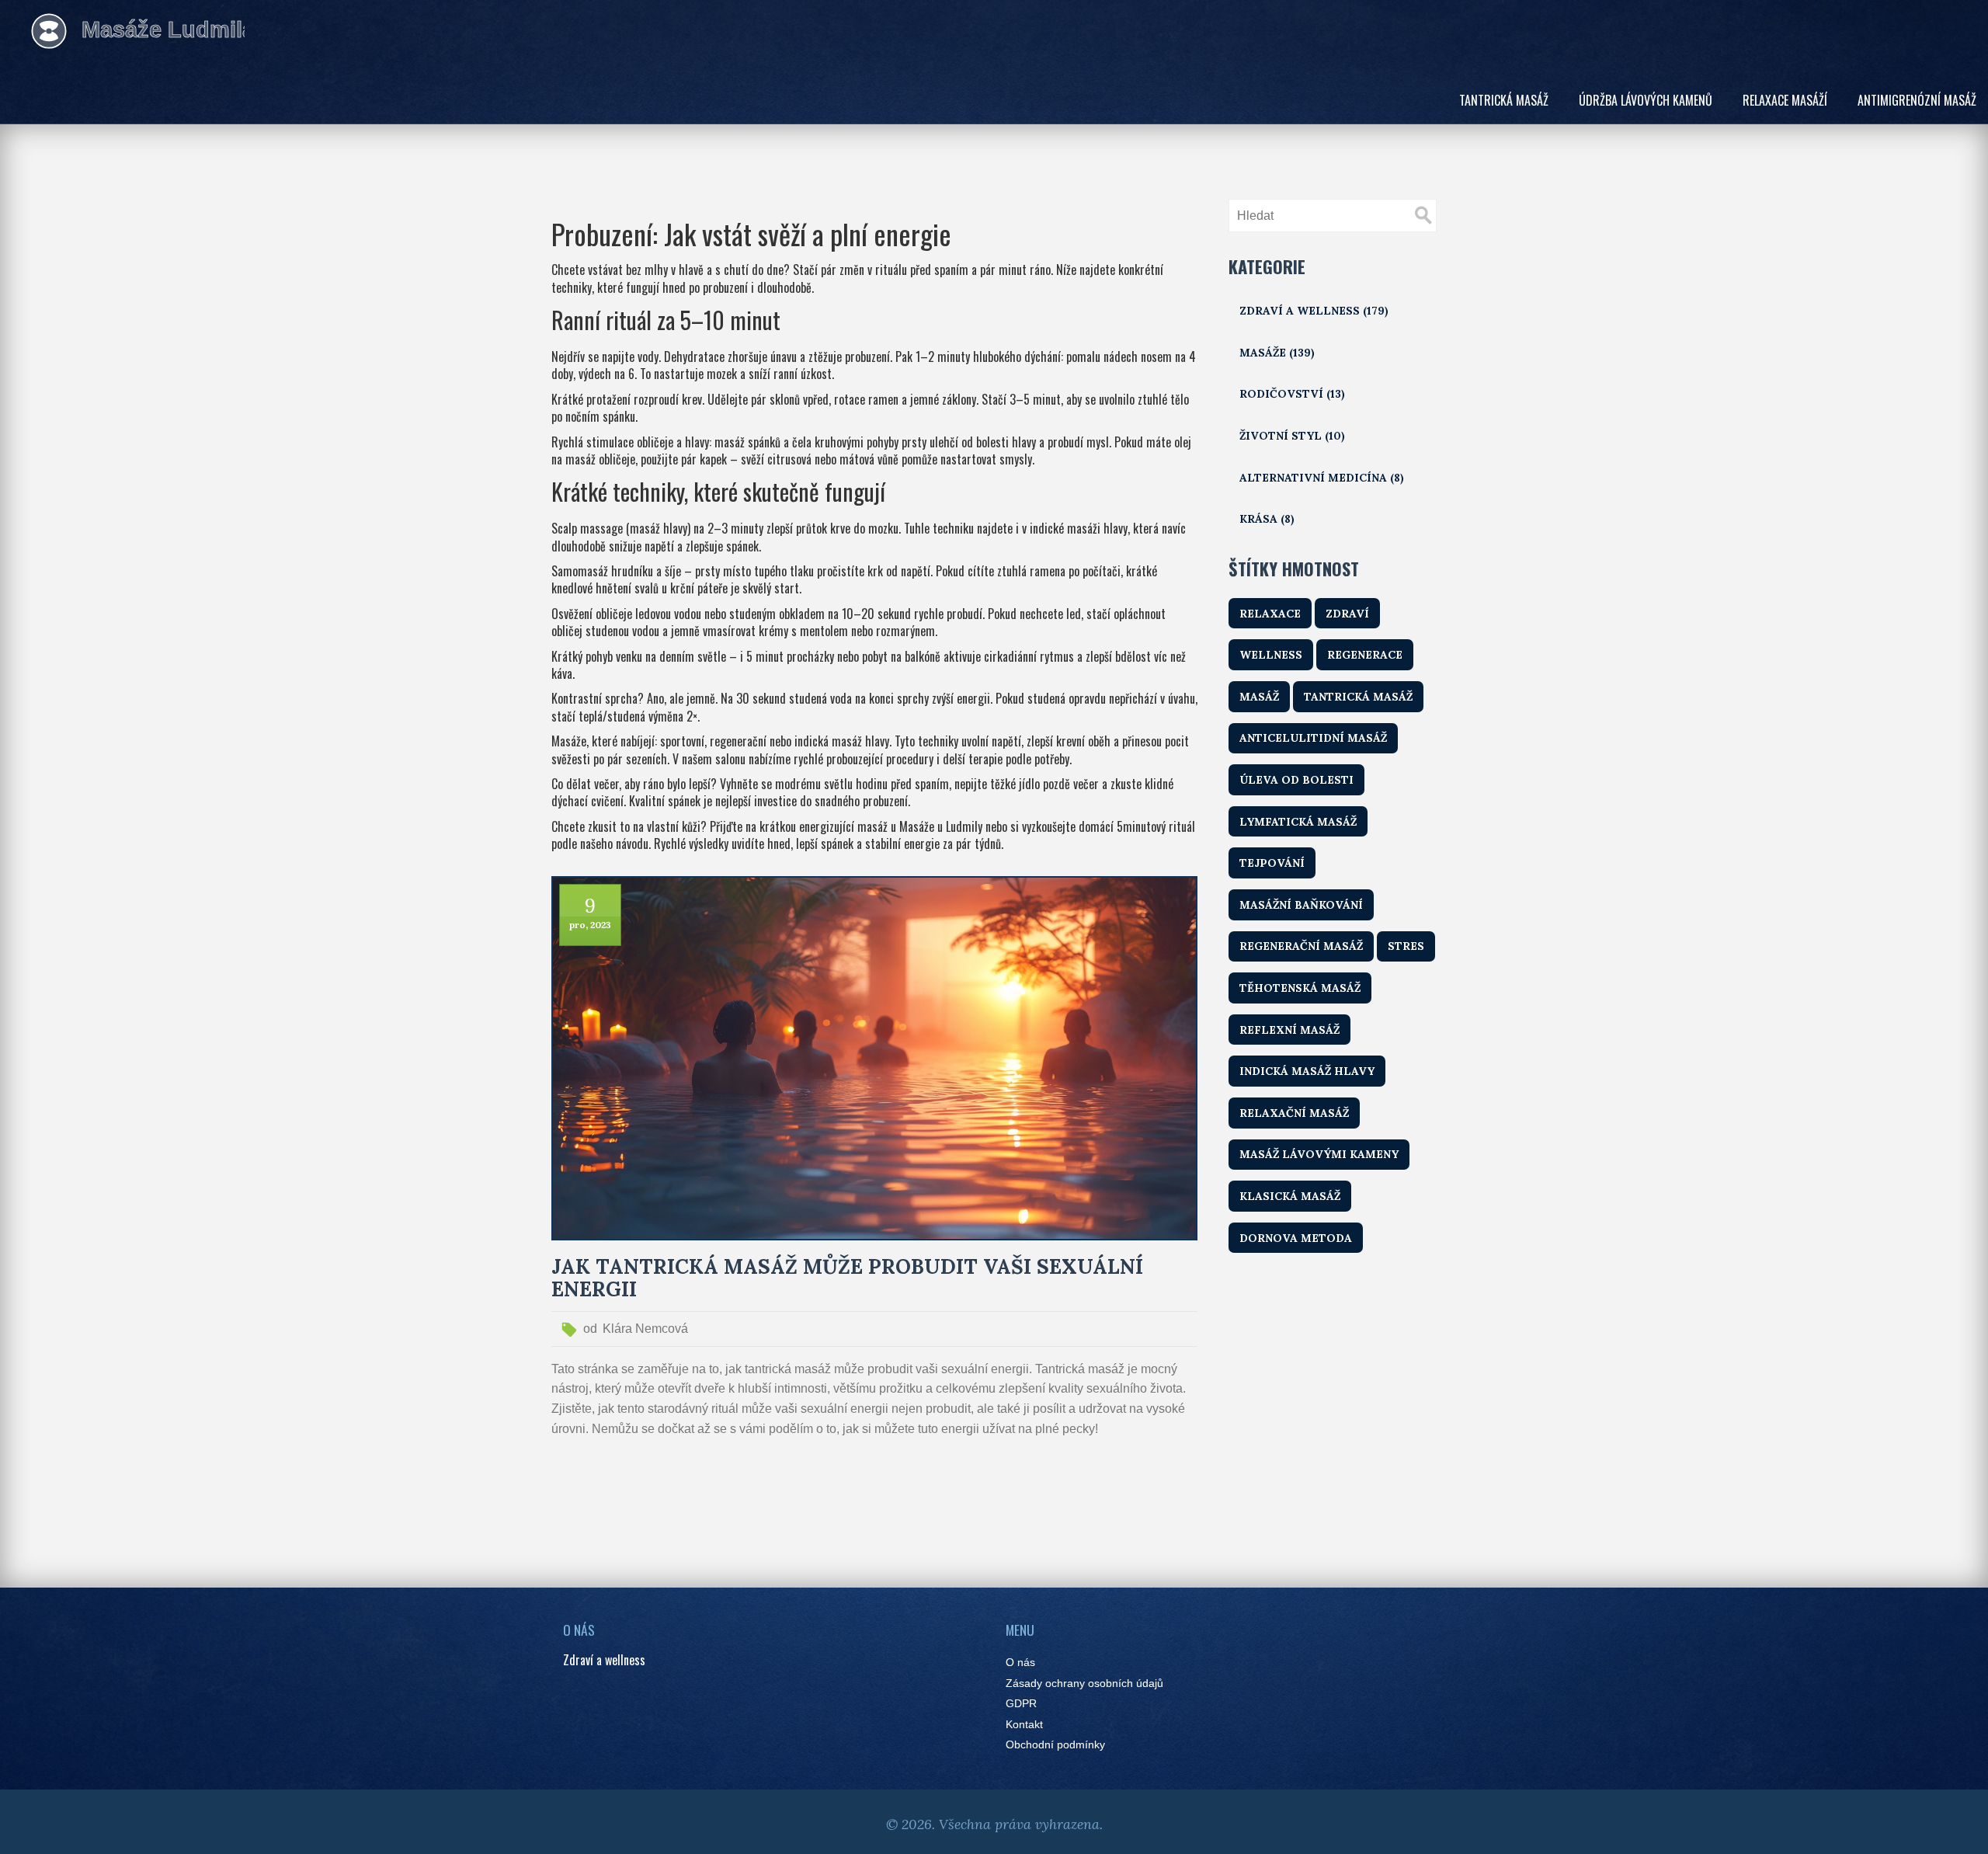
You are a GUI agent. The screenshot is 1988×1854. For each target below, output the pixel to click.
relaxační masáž (1294, 1113)
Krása (1267, 519)
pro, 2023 (590, 925)
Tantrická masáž (1504, 100)
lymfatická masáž (1298, 822)
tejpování (1272, 863)
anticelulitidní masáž (1313, 738)
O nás (1020, 1663)
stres (1406, 946)
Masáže (1277, 353)
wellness (1271, 655)
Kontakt (1024, 1725)
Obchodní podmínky (1055, 1745)
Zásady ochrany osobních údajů (1084, 1684)
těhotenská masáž (1300, 988)
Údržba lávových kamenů (1646, 100)
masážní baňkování (1301, 905)
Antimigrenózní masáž (1917, 100)
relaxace (1270, 614)
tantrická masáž (1358, 697)
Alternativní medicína (1322, 478)
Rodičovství (1292, 394)
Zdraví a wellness (1314, 311)
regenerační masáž (1301, 946)
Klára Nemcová (645, 1329)
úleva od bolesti (1296, 780)
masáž (1259, 697)
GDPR (1021, 1704)
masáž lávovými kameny (1319, 1154)
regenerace (1365, 655)
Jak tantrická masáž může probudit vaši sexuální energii (847, 1278)
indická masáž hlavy (1307, 1071)
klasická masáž (1290, 1196)
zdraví (1347, 614)
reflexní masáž (1289, 1030)
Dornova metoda (1296, 1238)
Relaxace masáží (1785, 100)
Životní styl (1292, 436)
